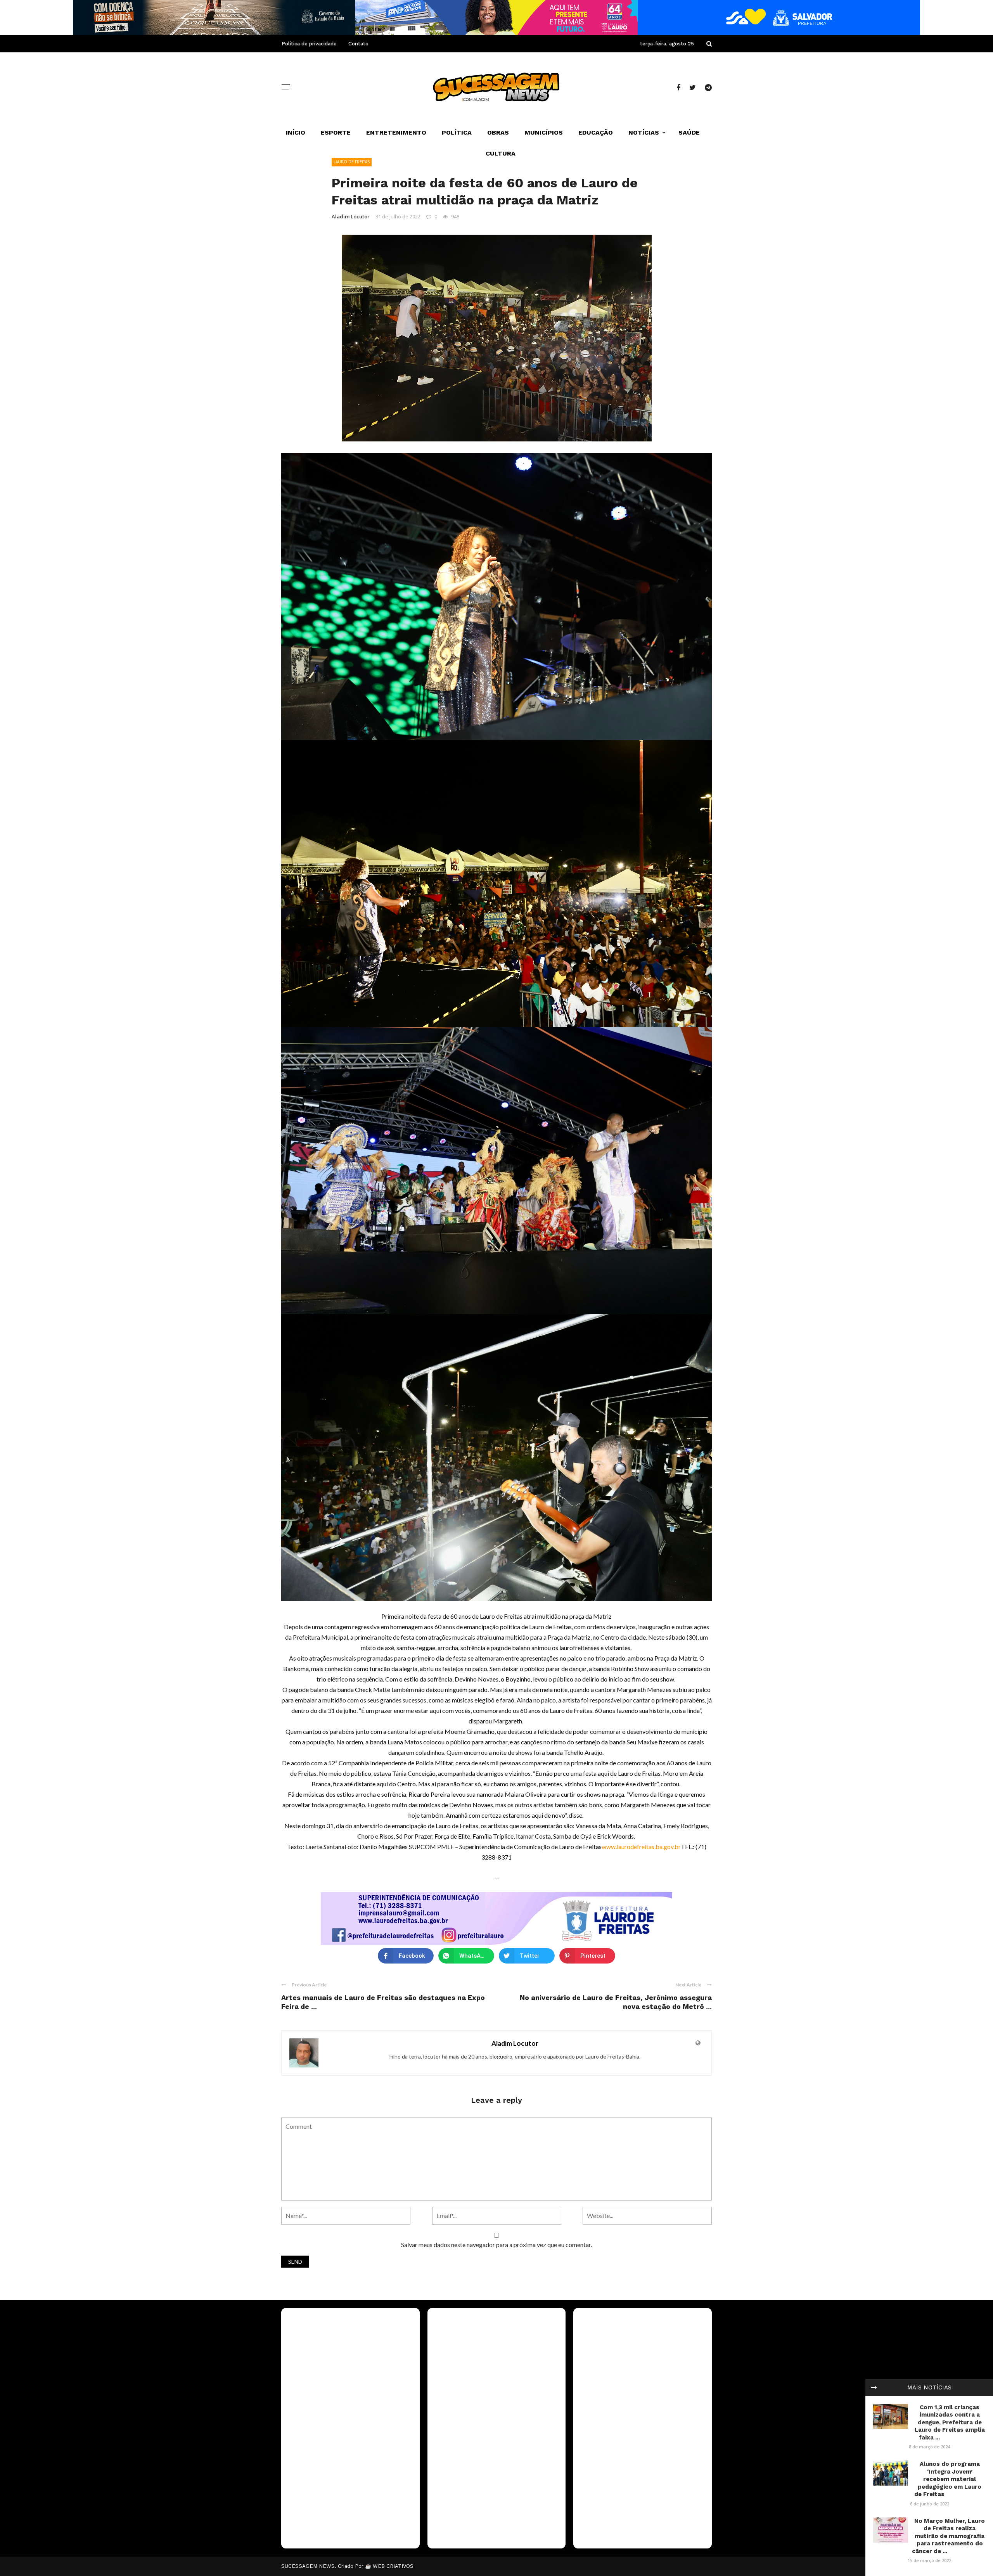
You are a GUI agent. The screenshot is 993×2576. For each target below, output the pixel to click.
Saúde (689, 132)
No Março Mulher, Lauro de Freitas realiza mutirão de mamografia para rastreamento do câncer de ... (949, 2536)
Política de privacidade (309, 44)
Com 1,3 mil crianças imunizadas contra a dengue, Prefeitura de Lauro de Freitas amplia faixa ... (950, 2422)
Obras (498, 132)
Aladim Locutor (351, 216)
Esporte (336, 132)
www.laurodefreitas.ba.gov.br (641, 1847)
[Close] (874, 2387)
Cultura (501, 153)
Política (457, 132)
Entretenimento (396, 132)
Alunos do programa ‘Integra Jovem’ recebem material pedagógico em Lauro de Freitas (948, 2479)
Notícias (644, 132)
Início (296, 132)
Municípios (544, 132)
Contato (358, 44)
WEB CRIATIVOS (393, 2566)
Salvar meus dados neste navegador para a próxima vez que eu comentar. (496, 2245)
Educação (596, 132)
